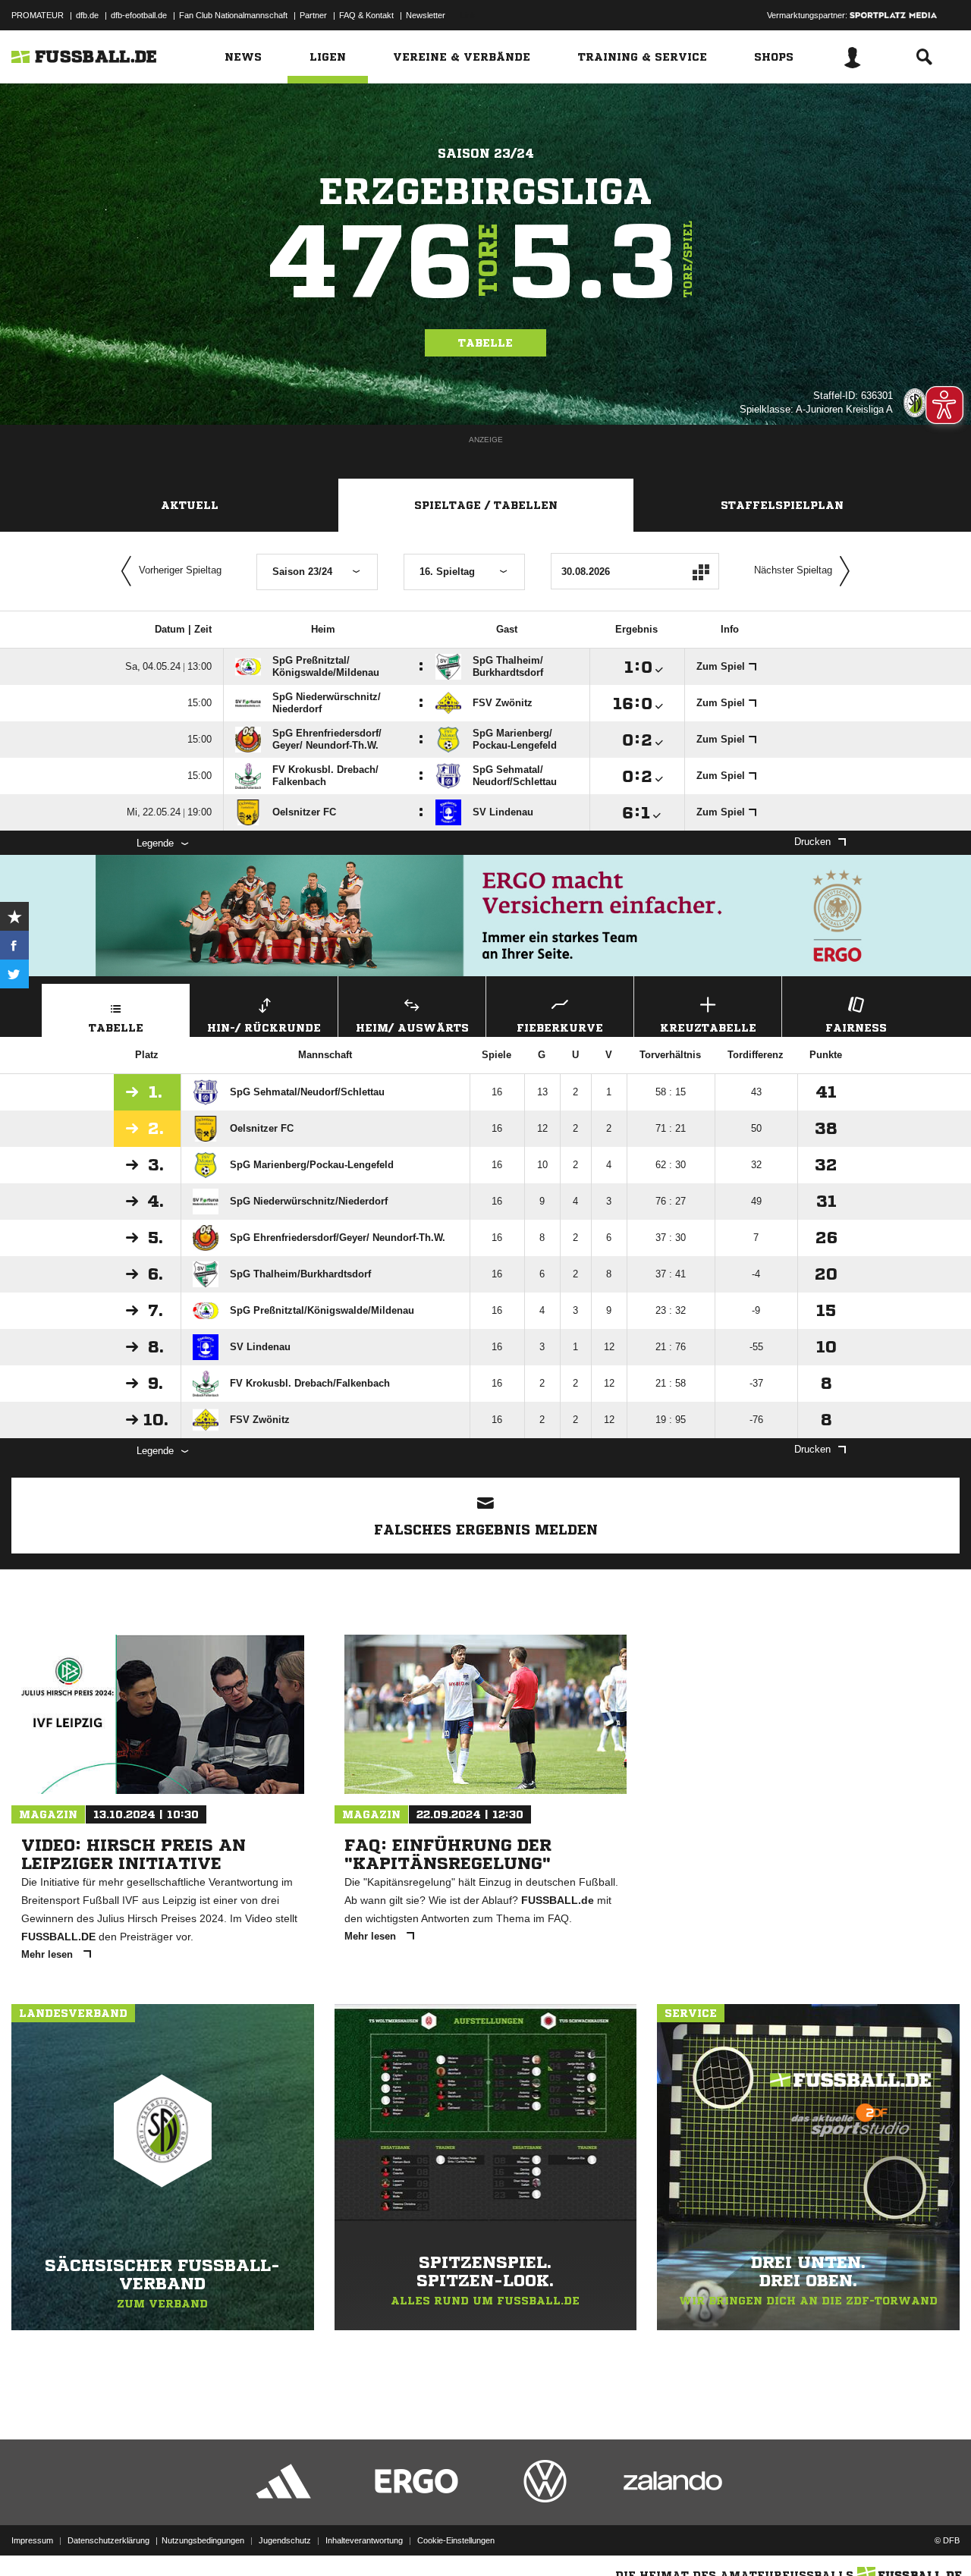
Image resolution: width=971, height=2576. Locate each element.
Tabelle (485, 343)
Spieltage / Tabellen (486, 505)
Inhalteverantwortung (364, 2540)
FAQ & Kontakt (366, 15)
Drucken (812, 842)
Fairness (856, 1028)
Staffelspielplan (782, 505)
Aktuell (190, 505)
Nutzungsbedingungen (203, 2540)
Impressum (32, 2540)
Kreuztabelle (708, 1028)
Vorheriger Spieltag (180, 570)
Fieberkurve (560, 1028)
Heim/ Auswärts (412, 1028)
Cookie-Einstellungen (456, 2540)
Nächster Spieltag (793, 570)
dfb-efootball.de (139, 15)
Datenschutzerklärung (108, 2540)
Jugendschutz (285, 2540)
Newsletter (426, 15)
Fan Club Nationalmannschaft (233, 15)
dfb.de (87, 15)
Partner (313, 15)
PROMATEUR (38, 15)
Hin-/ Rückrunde (264, 1028)
